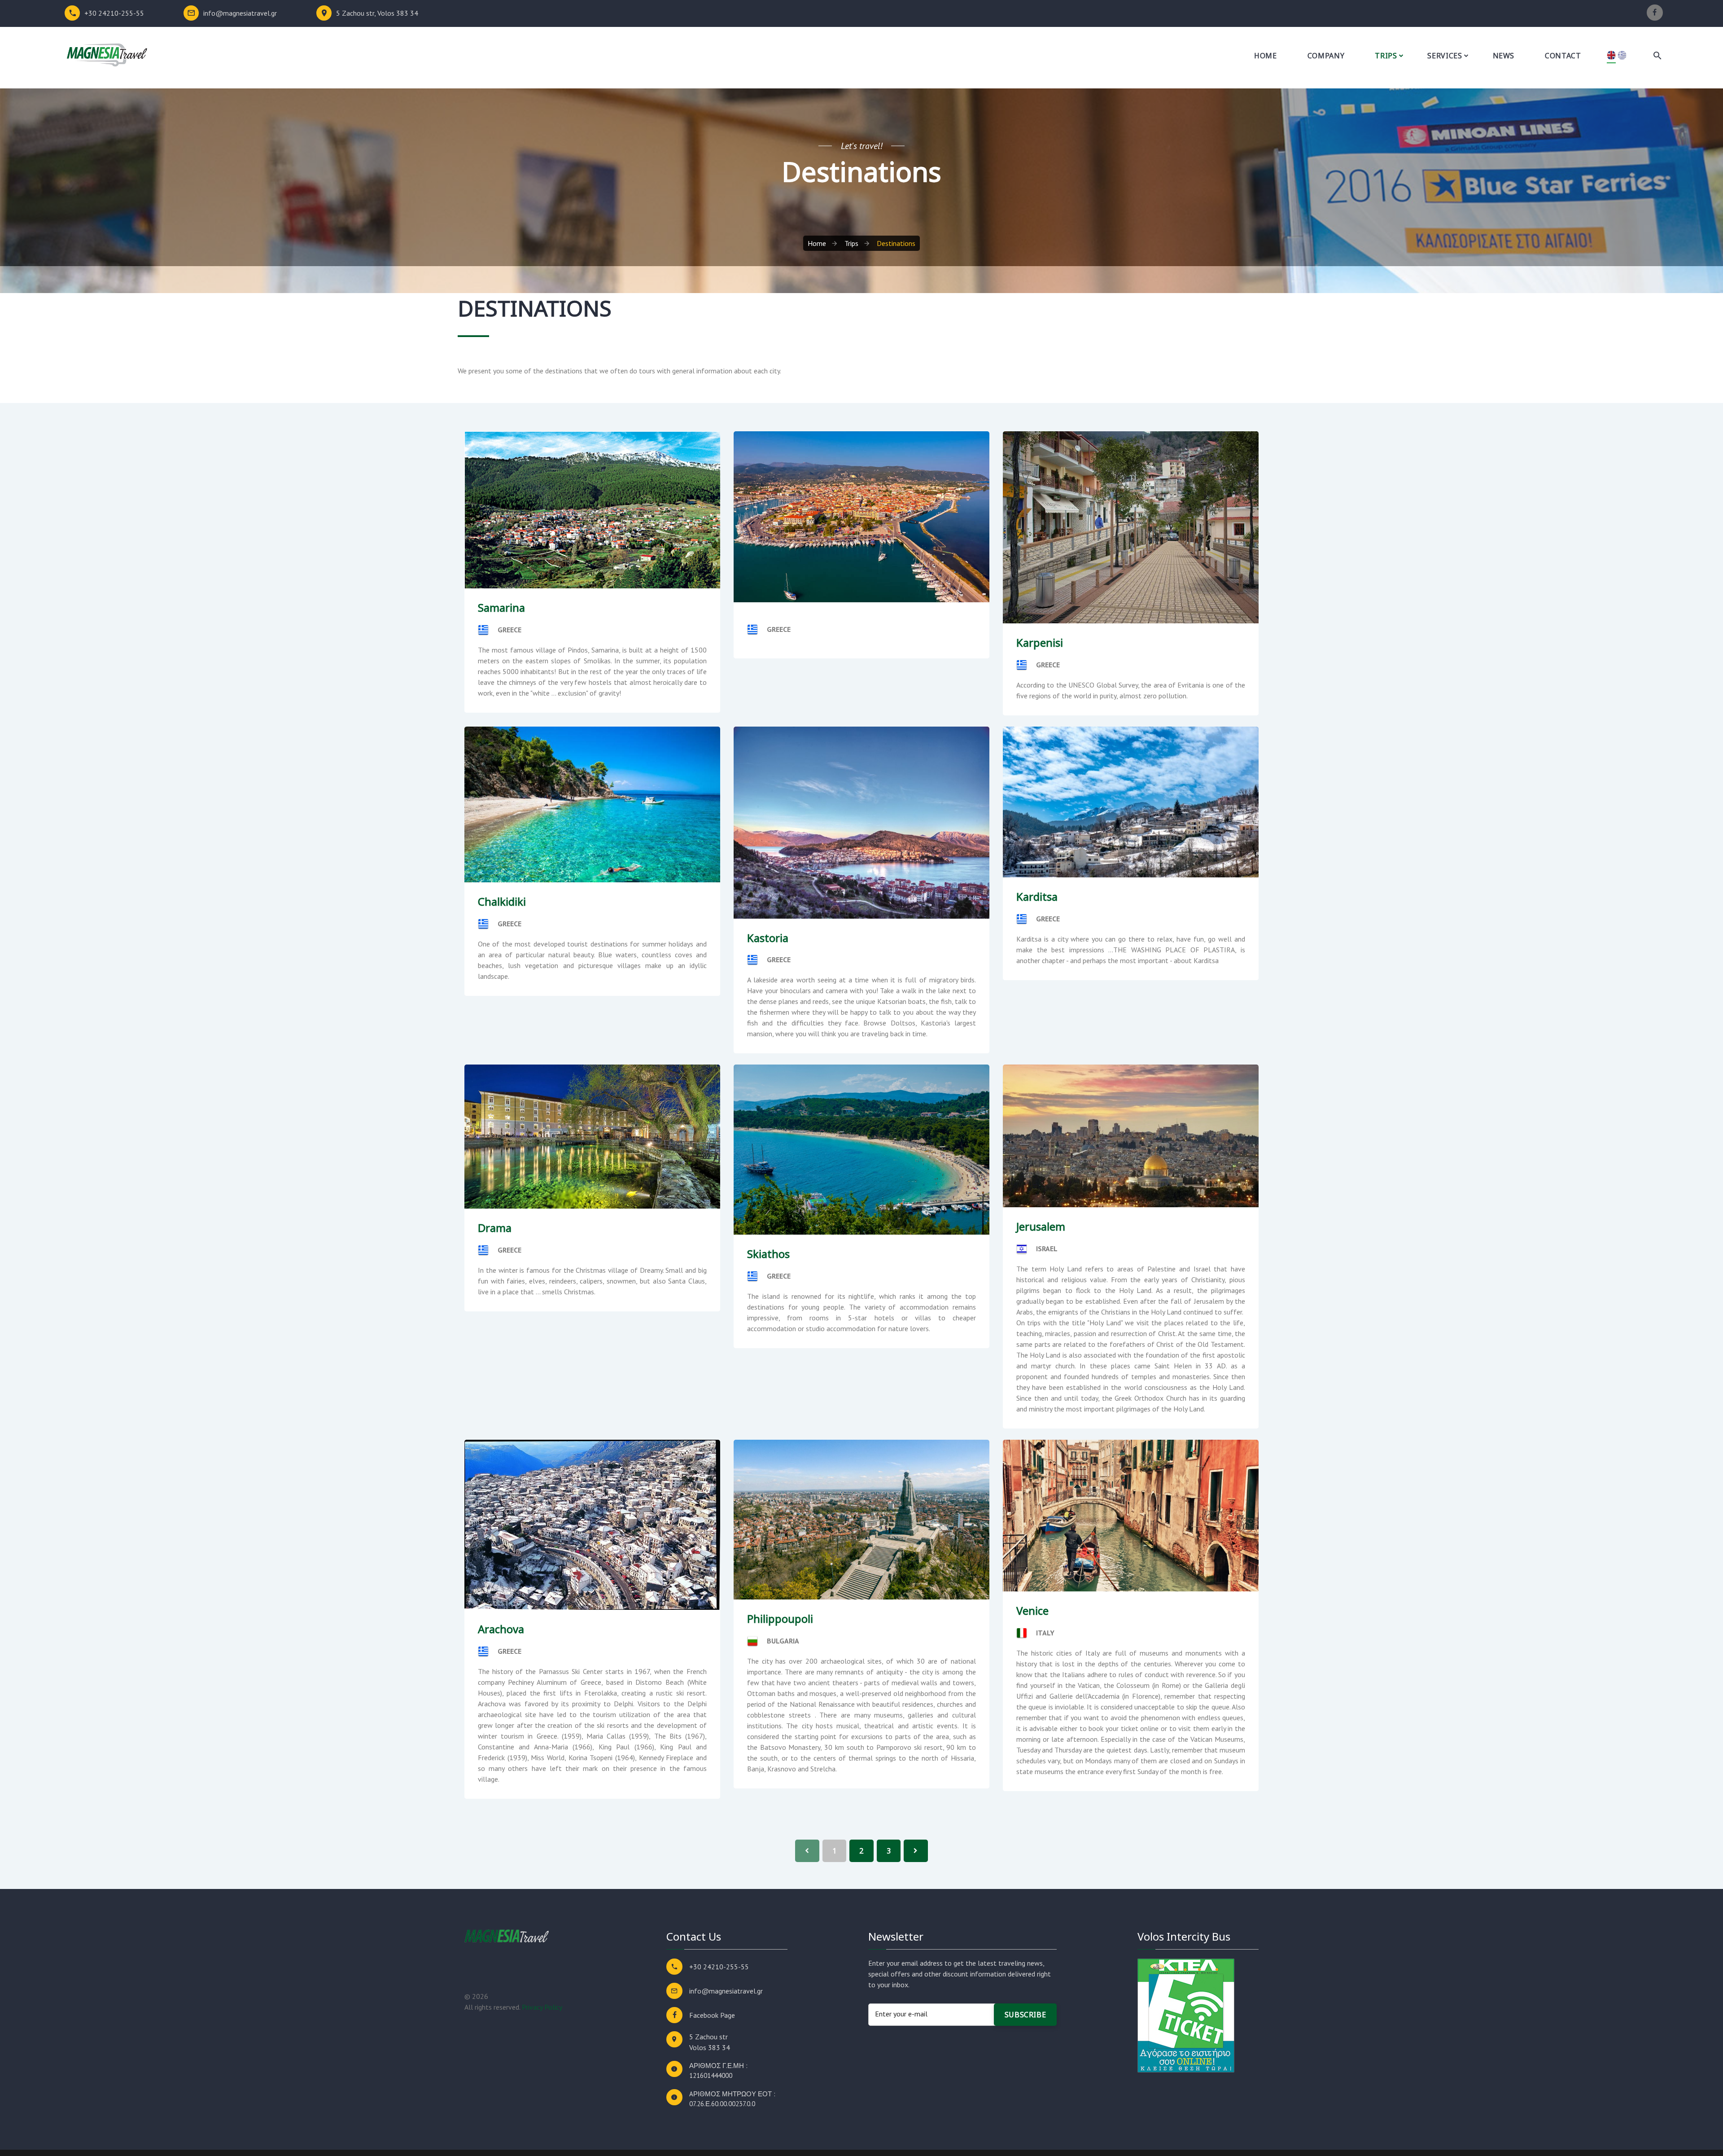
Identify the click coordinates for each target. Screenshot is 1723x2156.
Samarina (501, 607)
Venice (1032, 1610)
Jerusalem (1041, 1226)
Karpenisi (1040, 642)
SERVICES (1445, 56)
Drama (495, 1228)
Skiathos (768, 1254)
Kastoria (768, 938)
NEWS (1504, 56)
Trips (851, 243)
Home (817, 243)
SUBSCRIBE (1025, 2015)
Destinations (896, 243)
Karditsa (1037, 896)
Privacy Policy (542, 2007)
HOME (1266, 56)
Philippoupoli (780, 1619)
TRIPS (1386, 56)
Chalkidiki (502, 901)
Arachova (501, 1629)
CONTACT (1563, 56)
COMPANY (1326, 56)
